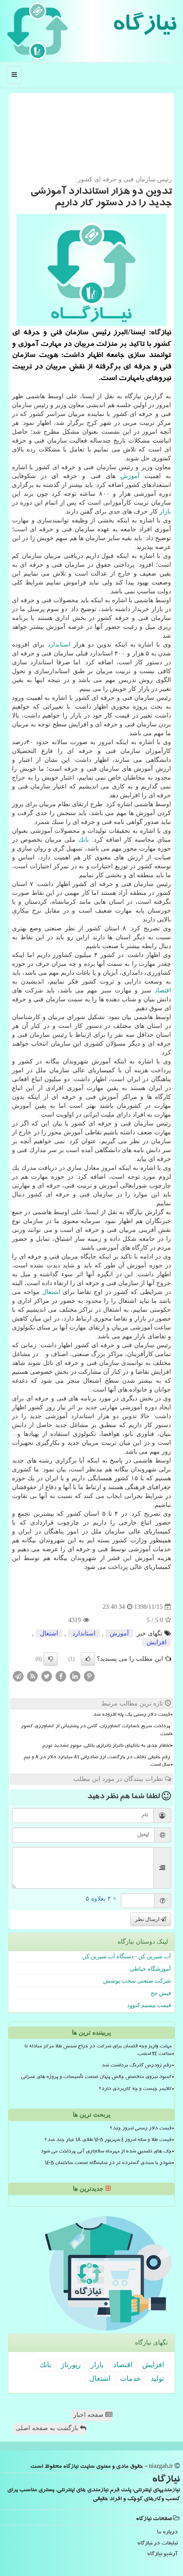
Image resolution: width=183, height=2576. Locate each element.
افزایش (157, 1642)
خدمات (130, 2378)
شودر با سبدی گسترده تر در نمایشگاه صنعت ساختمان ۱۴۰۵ (108, 2164)
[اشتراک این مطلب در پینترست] (89, 1676)
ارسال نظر (148, 1919)
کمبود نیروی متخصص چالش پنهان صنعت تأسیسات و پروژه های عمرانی (96, 2078)
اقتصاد (163, 990)
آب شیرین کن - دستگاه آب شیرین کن (127, 1956)
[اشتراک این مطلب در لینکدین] (75, 1676)
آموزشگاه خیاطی (150, 1969)
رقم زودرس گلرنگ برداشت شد (136, 2066)
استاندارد (59, 645)
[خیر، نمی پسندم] (51, 1659)
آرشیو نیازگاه (162, 2554)
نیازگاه (144, 27)
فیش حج (161, 1993)
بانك (84, 840)
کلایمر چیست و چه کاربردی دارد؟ (135, 2090)
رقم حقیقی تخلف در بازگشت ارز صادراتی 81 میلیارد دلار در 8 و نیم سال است (97, 1762)
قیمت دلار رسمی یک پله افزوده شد (131, 1715)
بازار (165, 512)
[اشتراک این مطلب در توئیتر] (47, 1676)
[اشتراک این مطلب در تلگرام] (18, 1676)
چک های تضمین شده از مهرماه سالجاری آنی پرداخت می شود (106, 2152)
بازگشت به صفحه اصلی (48, 2428)
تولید (157, 2378)
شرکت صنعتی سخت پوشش (137, 1981)
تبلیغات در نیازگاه (157, 2544)
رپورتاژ (71, 2365)
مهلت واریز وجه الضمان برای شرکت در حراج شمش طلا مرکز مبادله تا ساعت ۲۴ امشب (98, 2051)
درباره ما (167, 2533)
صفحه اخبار (89, 2415)
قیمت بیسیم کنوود (149, 2005)
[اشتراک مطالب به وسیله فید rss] (32, 1676)
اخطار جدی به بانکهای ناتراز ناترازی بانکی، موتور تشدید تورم (106, 1746)
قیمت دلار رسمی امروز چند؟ (141, 2129)
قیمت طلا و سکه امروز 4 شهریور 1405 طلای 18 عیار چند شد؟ (108, 2141)
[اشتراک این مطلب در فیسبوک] (61, 1676)
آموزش (130, 476)
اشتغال (51, 1292)
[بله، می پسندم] (88, 1659)
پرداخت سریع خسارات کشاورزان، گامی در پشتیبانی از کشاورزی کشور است (95, 1731)
